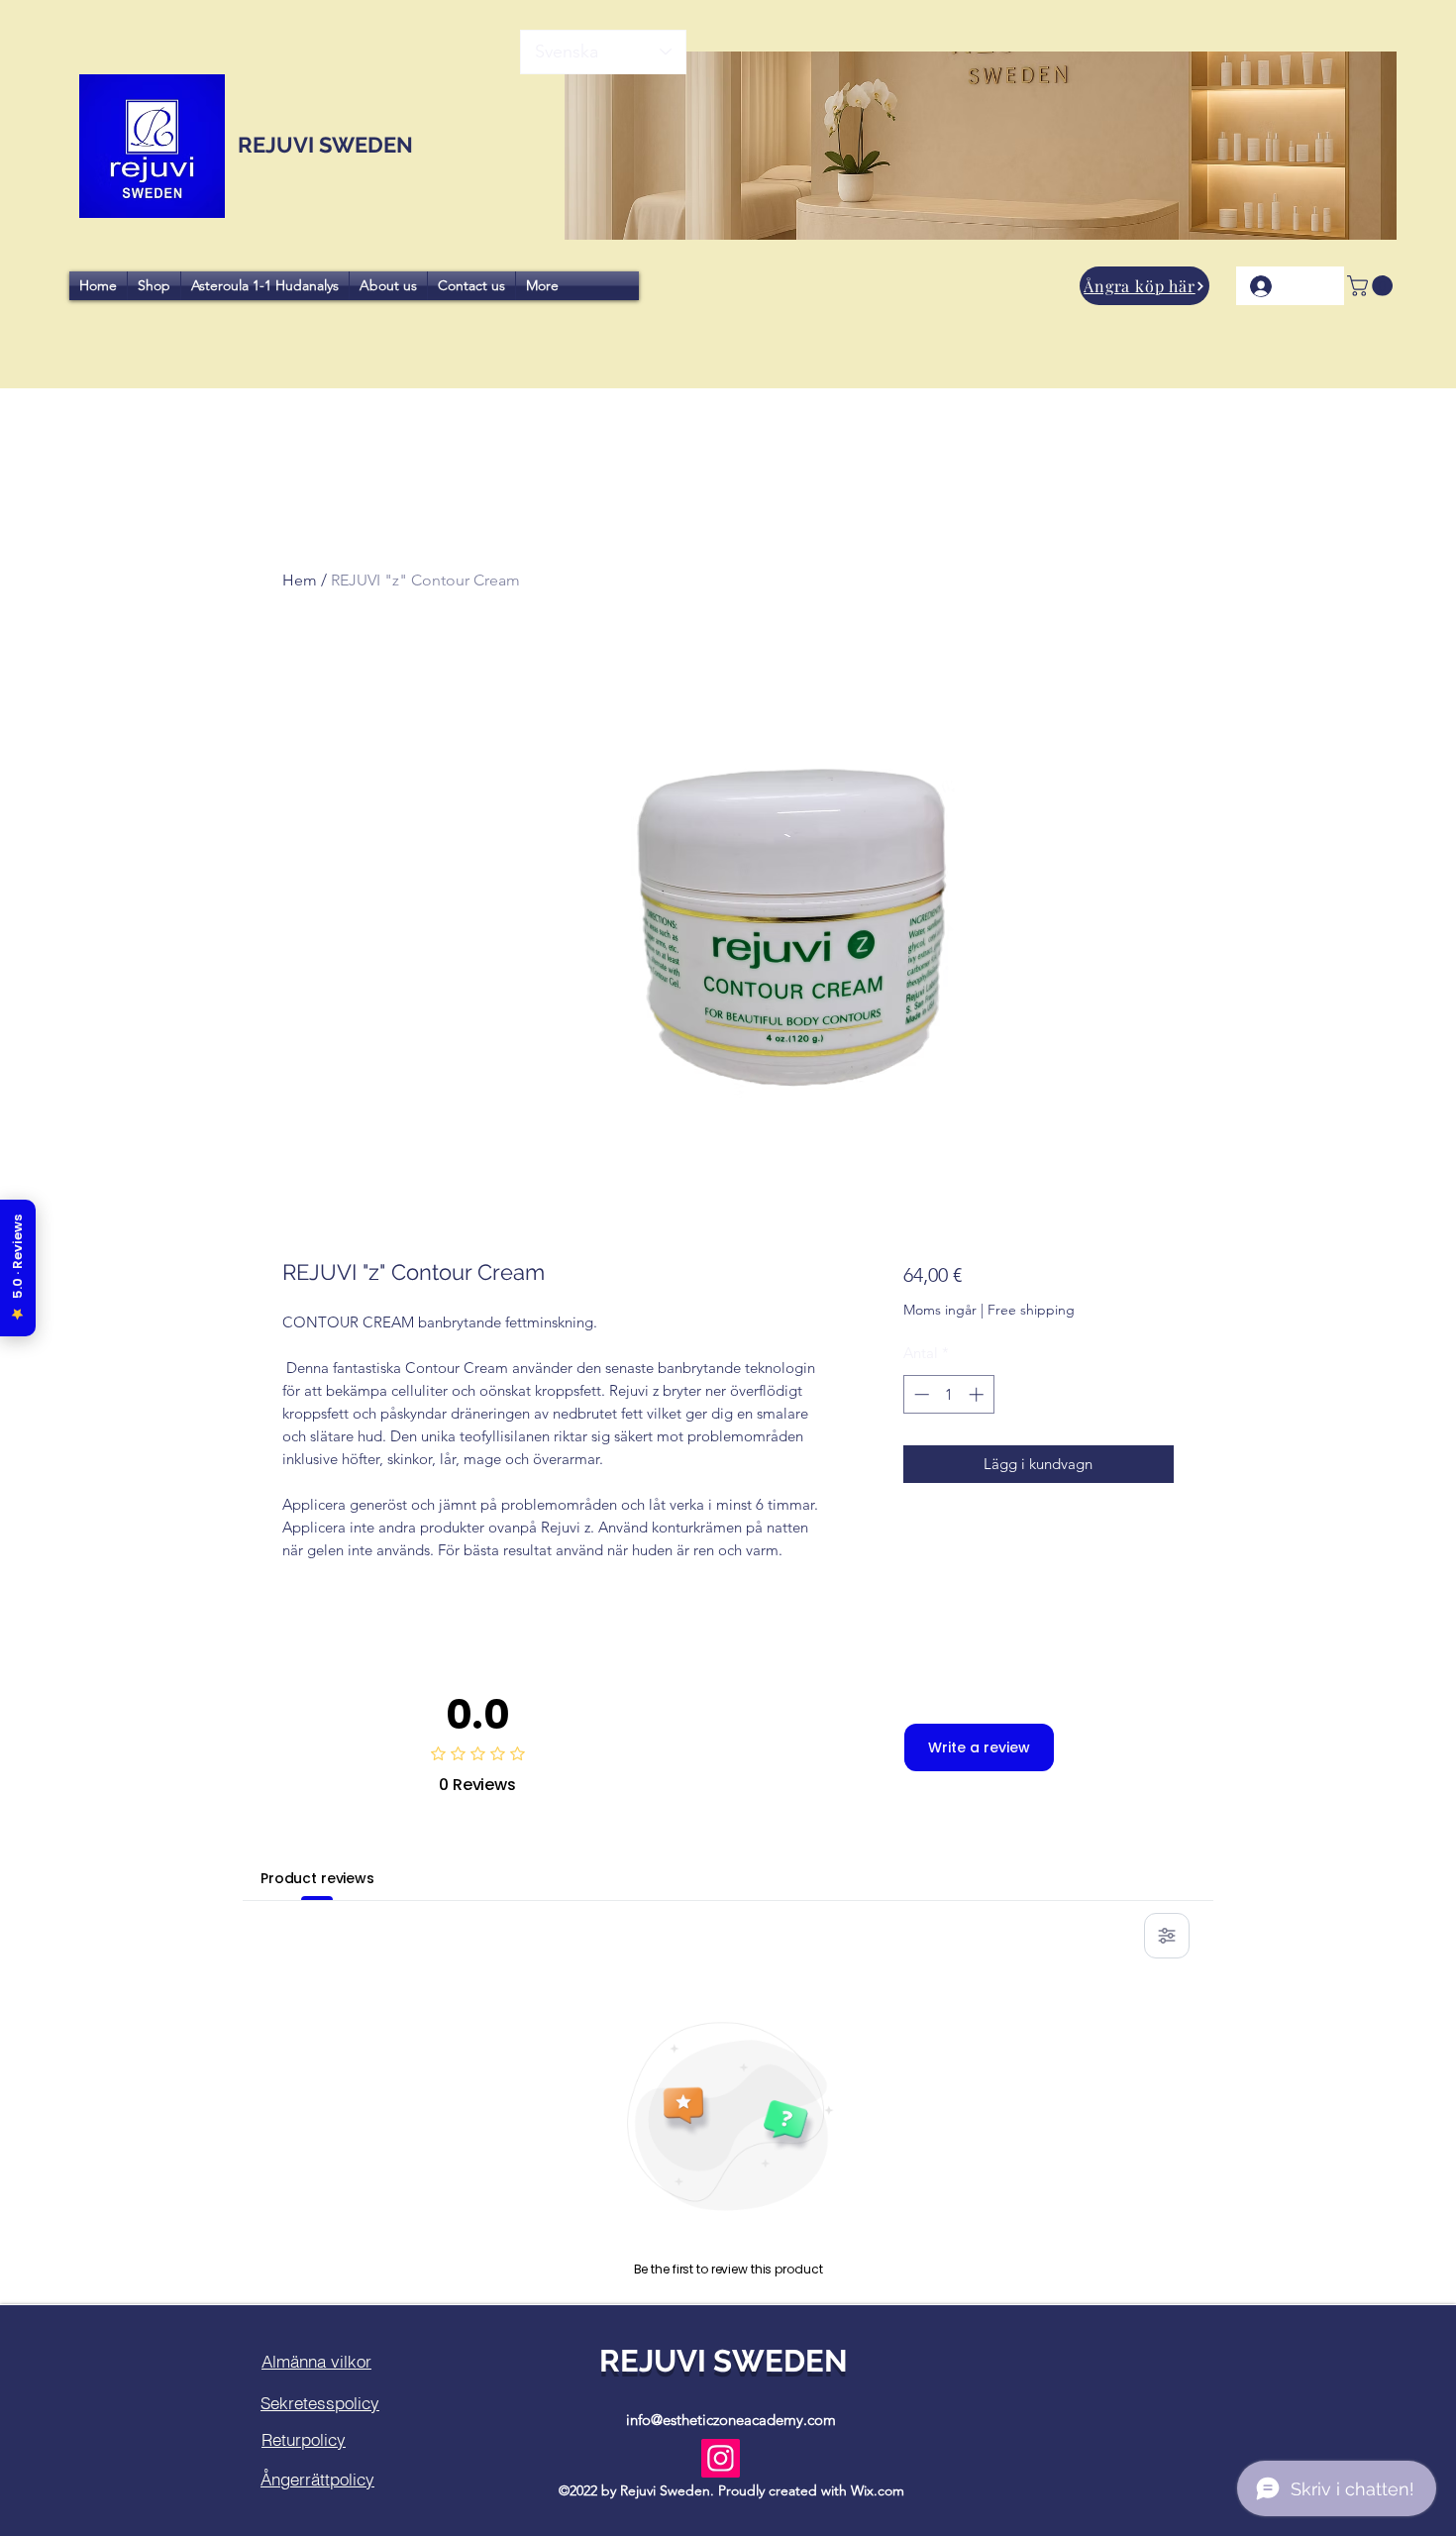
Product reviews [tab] (317, 1878)
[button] (1144, 286)
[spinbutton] (948, 1394)
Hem (300, 580)
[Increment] (978, 1394)
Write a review (979, 1747)
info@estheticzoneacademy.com (731, 2420)
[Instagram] (721, 2458)
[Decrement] (920, 1394)
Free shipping (1031, 1310)
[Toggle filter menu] (1167, 1936)
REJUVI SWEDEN (323, 145)
